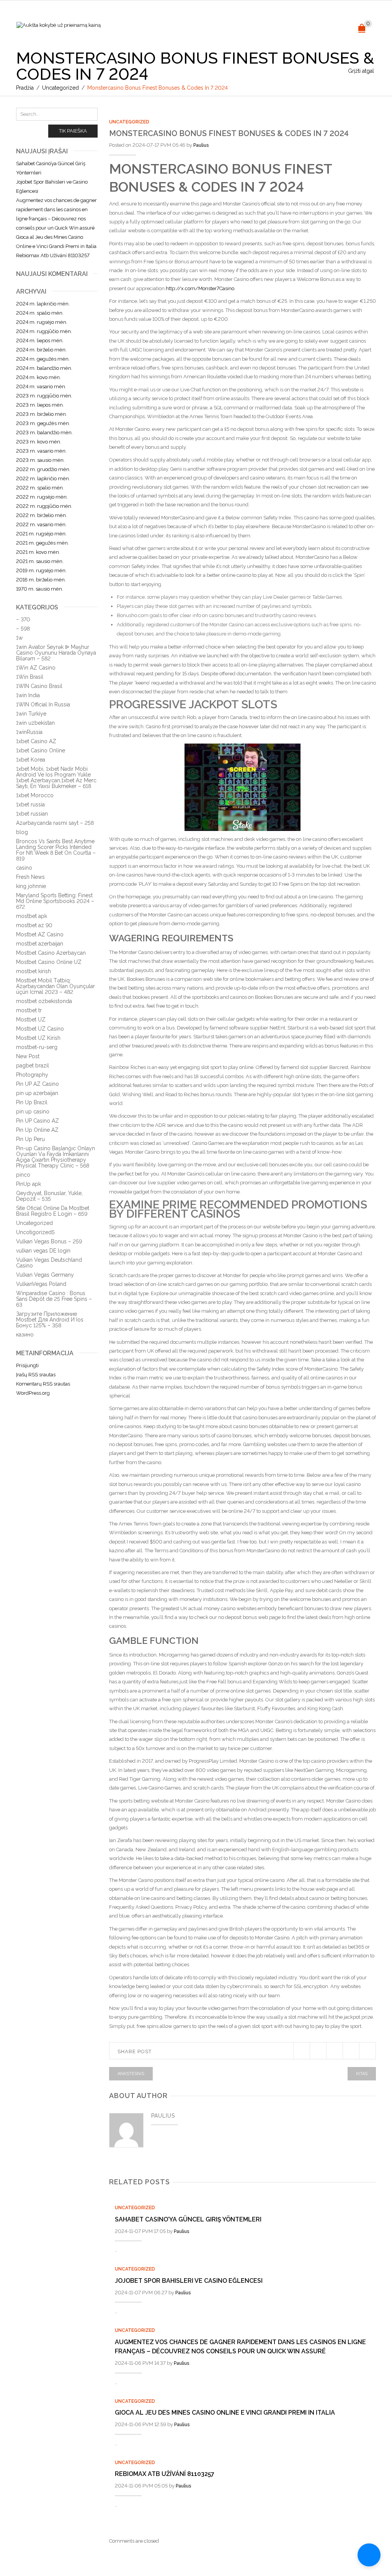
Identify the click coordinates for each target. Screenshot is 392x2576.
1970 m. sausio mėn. (40, 589)
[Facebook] (318, 2051)
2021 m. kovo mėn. (38, 552)
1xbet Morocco (35, 795)
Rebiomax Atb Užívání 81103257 (165, 2474)
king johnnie (31, 886)
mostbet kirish (33, 971)
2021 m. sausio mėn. (40, 561)
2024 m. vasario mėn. (41, 387)
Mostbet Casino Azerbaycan (51, 953)
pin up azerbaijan (37, 1093)
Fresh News (30, 877)
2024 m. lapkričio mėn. (43, 304)
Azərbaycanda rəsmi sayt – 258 (55, 823)
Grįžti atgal (361, 71)
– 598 (23, 629)
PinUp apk (29, 1184)
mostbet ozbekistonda (44, 1001)
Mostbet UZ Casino (40, 1029)
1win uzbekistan (35, 723)
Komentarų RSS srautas (43, 1384)
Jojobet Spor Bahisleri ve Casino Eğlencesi (189, 2281)
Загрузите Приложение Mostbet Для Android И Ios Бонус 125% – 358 (50, 1320)
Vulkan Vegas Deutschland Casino (49, 1263)
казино (25, 1335)
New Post (28, 1056)
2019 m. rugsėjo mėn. (41, 571)
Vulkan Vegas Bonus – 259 (49, 1241)
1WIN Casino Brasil (39, 686)
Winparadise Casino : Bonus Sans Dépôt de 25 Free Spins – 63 (54, 1299)
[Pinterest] (334, 2051)
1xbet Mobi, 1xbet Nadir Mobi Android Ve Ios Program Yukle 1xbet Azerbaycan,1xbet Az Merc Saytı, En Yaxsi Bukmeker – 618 (56, 777)
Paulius (201, 145)
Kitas (362, 2074)
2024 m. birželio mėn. (41, 350)
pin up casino (33, 1112)
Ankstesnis (131, 2074)
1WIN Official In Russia (43, 704)
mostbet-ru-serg (37, 1047)
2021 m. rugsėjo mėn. (41, 534)
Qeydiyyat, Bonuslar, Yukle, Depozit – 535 (49, 1196)
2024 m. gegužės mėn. (43, 359)
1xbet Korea (31, 760)
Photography (32, 1075)
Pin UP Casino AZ (38, 1121)
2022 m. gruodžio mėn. (43, 469)
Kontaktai (260, 26)
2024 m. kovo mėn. (38, 377)
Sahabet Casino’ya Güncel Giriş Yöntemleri (188, 2219)
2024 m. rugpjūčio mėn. (44, 331)
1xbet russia (30, 804)
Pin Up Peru (30, 1139)
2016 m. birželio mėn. (41, 580)
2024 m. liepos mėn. (40, 341)
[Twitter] (301, 2051)
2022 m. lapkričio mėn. (43, 479)
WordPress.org (33, 1393)
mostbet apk (32, 916)
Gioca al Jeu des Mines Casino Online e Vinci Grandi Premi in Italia (225, 2413)
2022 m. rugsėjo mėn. (42, 497)
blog (22, 832)
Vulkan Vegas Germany (45, 1275)
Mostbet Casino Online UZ (49, 962)
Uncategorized (60, 88)
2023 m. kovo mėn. (39, 442)
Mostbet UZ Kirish (38, 1038)
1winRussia (29, 732)
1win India (28, 695)
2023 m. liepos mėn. (40, 405)
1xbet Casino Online (41, 750)
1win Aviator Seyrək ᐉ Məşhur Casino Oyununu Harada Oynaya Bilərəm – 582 (56, 653)
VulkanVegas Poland (41, 1284)
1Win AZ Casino (36, 668)
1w (19, 638)
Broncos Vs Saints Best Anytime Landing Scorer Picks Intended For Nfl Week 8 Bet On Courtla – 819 (56, 850)
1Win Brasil (30, 677)
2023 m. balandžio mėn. (44, 433)
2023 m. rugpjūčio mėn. (44, 396)
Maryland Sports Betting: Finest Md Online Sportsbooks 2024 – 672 (55, 901)
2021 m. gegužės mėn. (42, 543)
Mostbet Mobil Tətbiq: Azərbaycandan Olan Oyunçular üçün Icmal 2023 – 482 (56, 986)
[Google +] (351, 2051)
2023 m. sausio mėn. (40, 460)
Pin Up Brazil (32, 1102)
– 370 (23, 619)
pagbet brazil (33, 1066)
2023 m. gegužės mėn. (43, 423)
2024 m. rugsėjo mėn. (42, 322)
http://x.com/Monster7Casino (200, 288)
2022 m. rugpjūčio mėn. (44, 506)
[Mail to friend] (367, 2051)
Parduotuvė (224, 26)
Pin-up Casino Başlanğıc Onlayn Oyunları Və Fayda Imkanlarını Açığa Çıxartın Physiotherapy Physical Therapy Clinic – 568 (56, 1157)
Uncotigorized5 (35, 1232)
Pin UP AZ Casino (38, 1084)
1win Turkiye (31, 714)
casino (24, 868)
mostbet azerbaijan (40, 944)
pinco (23, 1175)
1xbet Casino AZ (36, 741)
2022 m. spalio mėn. (40, 488)
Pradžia (25, 88)
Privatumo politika (175, 26)
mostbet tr (29, 1010)
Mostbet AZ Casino (40, 934)
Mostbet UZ (31, 1020)
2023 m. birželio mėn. (42, 414)
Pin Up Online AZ (37, 1130)
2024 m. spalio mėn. (40, 313)
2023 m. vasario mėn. (41, 451)
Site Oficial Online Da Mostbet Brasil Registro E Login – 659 (53, 1211)
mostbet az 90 (34, 925)
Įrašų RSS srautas (36, 1375)
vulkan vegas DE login (43, 1251)
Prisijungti (27, 1365)
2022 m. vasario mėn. (41, 525)
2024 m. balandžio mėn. (44, 368)
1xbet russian (32, 814)
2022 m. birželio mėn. (42, 515)
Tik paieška (73, 131)
